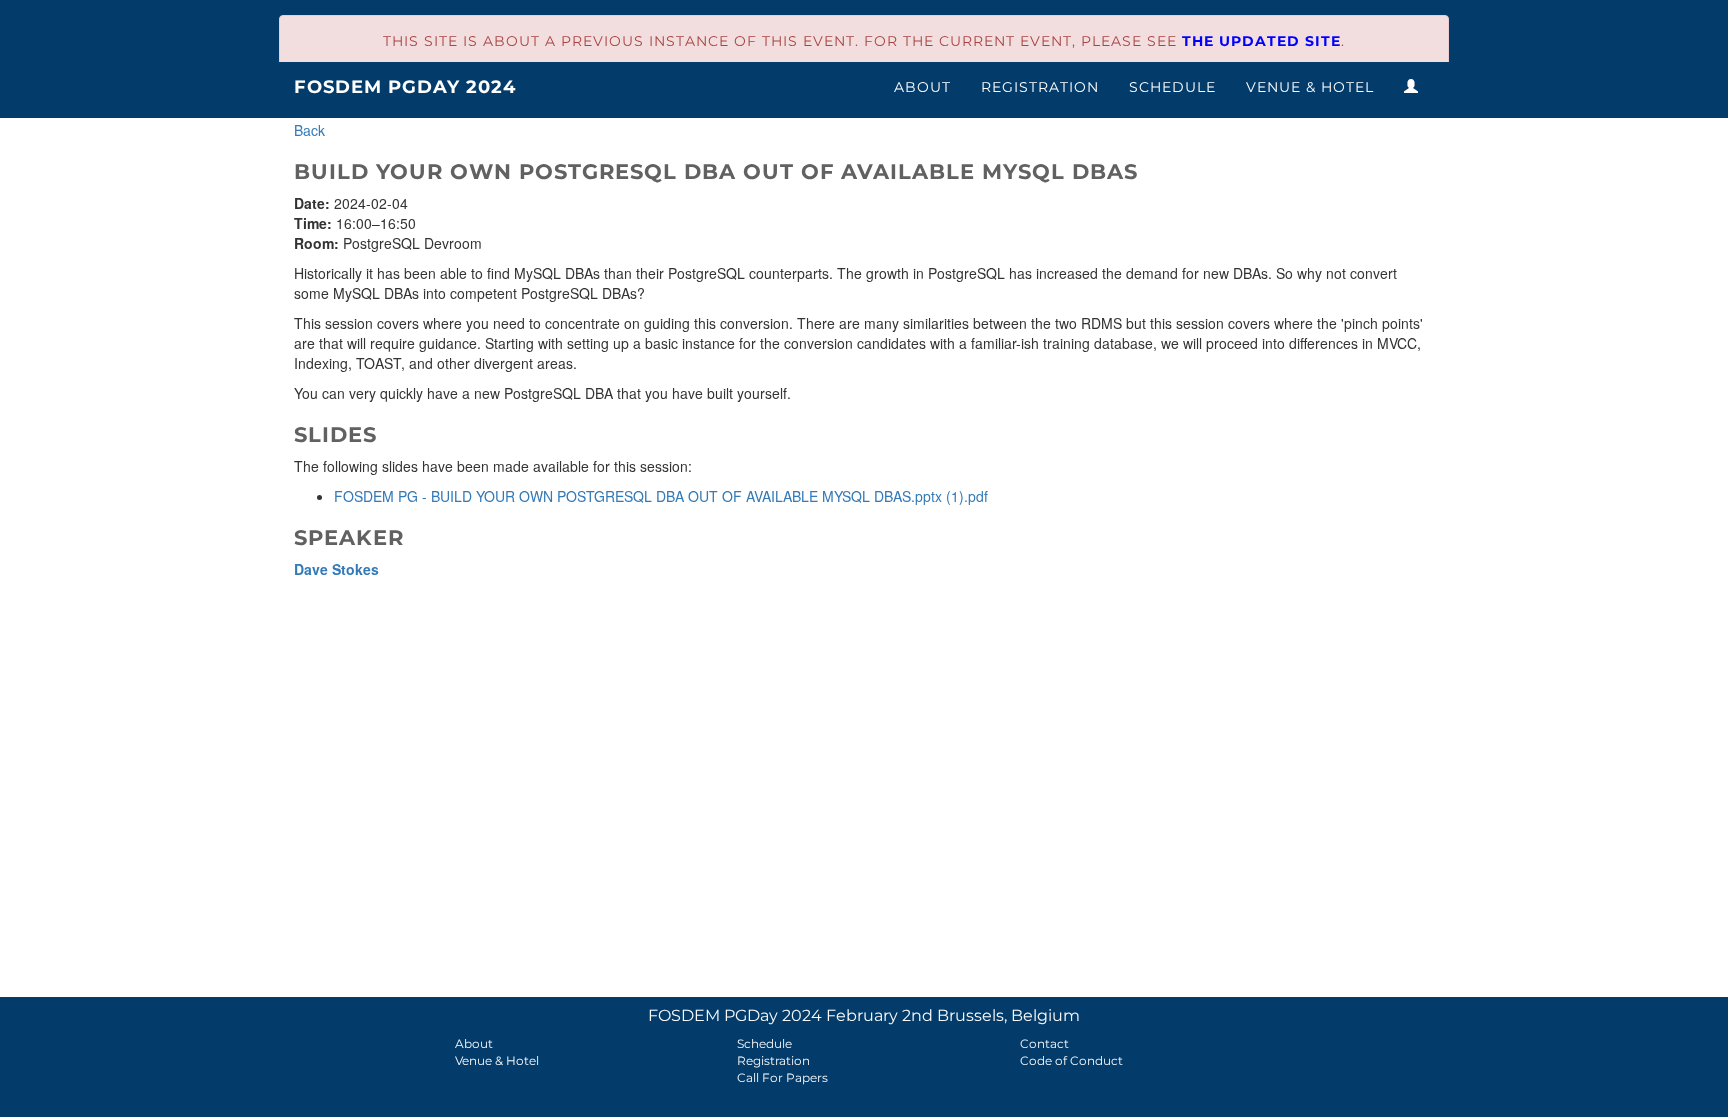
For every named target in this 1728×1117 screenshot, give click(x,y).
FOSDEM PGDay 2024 (405, 87)
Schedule (1172, 87)
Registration (1040, 87)
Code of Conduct (1071, 1060)
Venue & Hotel (1310, 87)
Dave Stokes (336, 569)
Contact (1044, 1043)
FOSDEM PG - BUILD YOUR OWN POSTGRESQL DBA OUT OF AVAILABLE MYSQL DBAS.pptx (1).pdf (661, 496)
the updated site (1261, 41)
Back (309, 130)
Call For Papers (782, 1077)
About (922, 87)
